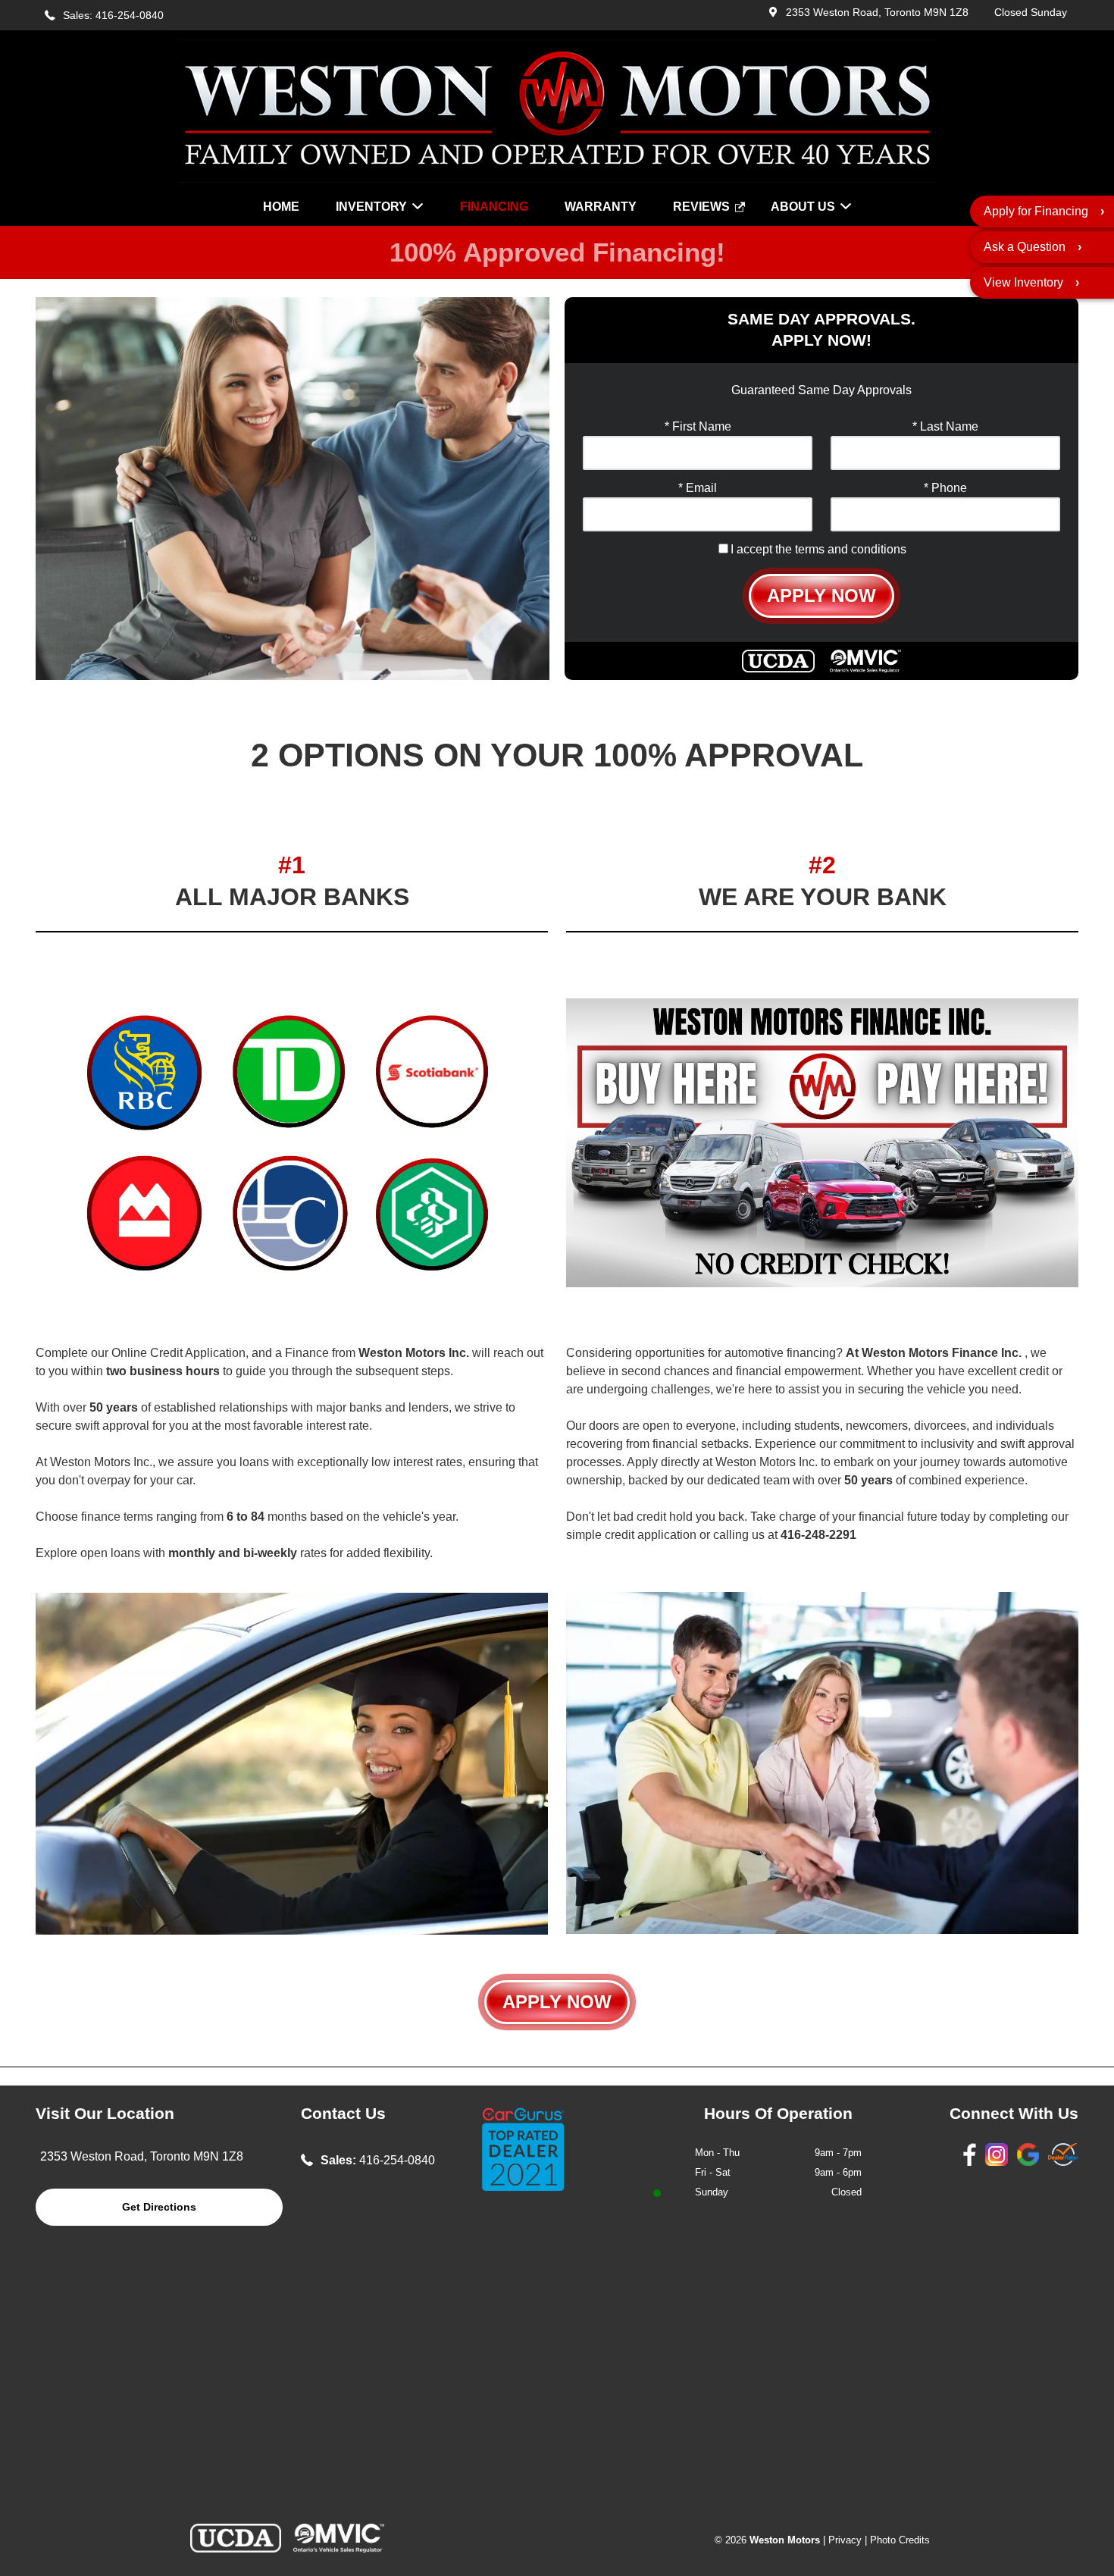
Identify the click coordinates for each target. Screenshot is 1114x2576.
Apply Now (821, 595)
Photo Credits (900, 2540)
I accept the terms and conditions (818, 549)
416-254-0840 (397, 2160)
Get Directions (159, 2207)
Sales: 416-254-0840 (113, 16)
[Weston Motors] (557, 179)
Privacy (845, 2540)
